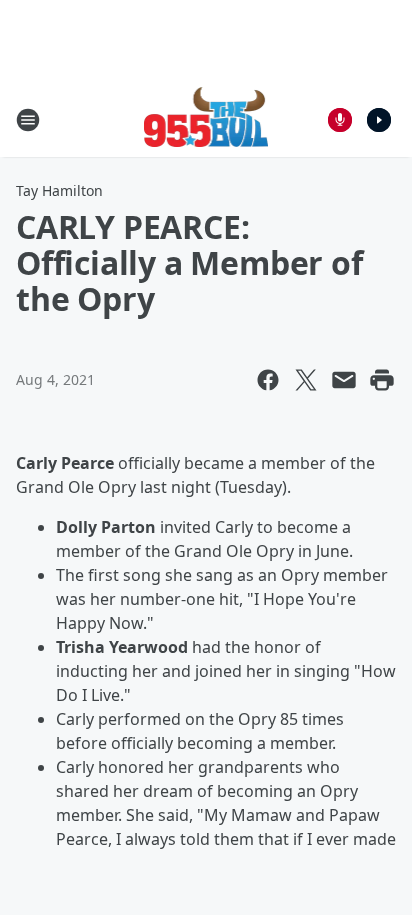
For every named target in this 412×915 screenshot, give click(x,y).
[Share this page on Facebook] (268, 380)
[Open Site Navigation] (28, 120)
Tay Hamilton (59, 190)
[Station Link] (206, 119)
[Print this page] (382, 380)
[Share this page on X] (306, 380)
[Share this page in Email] (344, 380)
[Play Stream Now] (379, 120)
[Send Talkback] (340, 120)
